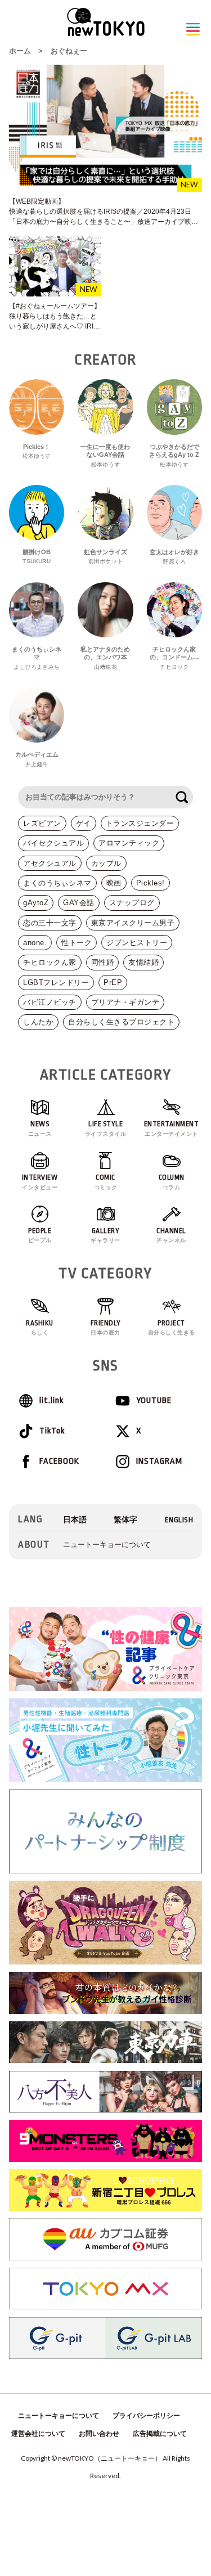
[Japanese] (75, 1520)
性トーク (77, 943)
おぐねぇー (69, 51)
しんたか (38, 1022)
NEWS (40, 1129)
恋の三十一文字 (50, 923)
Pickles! (151, 883)
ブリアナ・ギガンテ (125, 1002)
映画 (114, 883)
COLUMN (172, 1182)
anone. (35, 943)
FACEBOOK (59, 1461)
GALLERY (105, 1235)
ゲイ (84, 823)
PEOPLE (40, 1235)
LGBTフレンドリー (56, 983)
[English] (179, 1520)
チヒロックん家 (50, 962)
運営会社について (38, 2434)
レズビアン (42, 823)
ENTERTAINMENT (172, 1129)
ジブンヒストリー (137, 943)
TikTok (52, 1431)
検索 (182, 797)
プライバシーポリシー (146, 2416)
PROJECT (172, 1328)
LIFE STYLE (106, 1129)
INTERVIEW (40, 1182)
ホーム (20, 51)
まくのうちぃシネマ (57, 883)
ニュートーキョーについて (107, 1545)
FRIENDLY (106, 1328)
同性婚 (103, 962)
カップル (106, 863)
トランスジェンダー (140, 823)
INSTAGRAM (159, 1461)
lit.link (51, 1401)
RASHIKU (40, 1328)
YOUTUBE (154, 1401)
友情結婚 (143, 962)
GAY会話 (79, 903)
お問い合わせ (99, 2434)
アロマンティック (129, 843)
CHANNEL (171, 1235)
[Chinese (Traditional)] (125, 1520)
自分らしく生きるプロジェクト (121, 1022)
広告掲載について (160, 2434)
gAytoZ (36, 903)
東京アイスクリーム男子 (133, 923)
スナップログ (132, 903)
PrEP (113, 983)
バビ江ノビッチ (50, 1002)
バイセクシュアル (53, 843)
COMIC (106, 1182)
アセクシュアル (50, 863)
